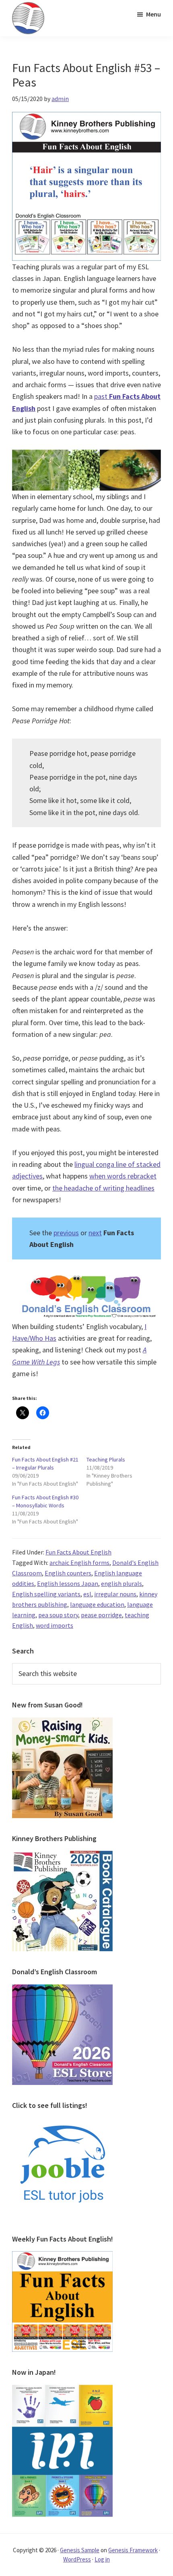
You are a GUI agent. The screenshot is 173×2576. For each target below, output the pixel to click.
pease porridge (101, 1615)
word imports (55, 1625)
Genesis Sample (80, 2550)
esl (87, 1594)
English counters (68, 1573)
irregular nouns (115, 1594)
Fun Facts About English (78, 1552)
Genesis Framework (133, 2550)
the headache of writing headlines (103, 1188)
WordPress (77, 2559)
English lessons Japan (68, 1583)
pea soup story (58, 1615)
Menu (153, 14)
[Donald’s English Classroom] (62, 1989)
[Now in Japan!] (62, 2390)
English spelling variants (46, 1594)
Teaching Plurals (106, 1459)
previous (66, 1233)
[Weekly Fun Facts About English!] (62, 2256)
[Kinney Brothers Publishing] (62, 1856)
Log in (102, 2559)
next (95, 1233)
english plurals (122, 1583)
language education (97, 1604)
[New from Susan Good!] (62, 1722)
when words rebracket (123, 1176)
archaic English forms (79, 1563)
